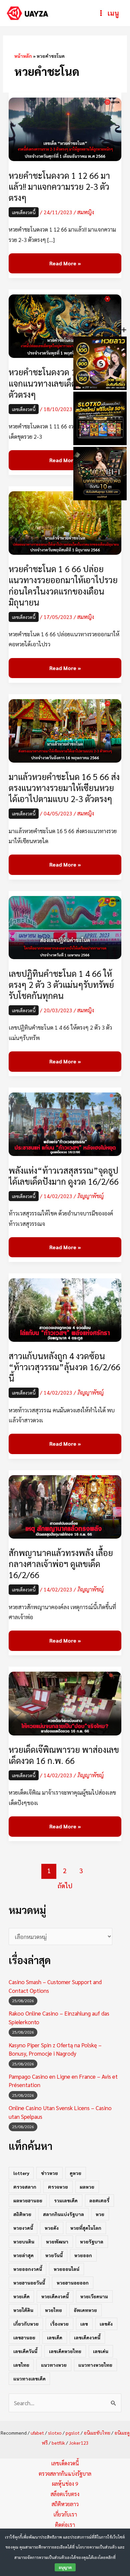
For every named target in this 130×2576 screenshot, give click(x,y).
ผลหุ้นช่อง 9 (65, 2484)
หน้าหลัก (23, 56)
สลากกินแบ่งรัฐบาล (63, 2214)
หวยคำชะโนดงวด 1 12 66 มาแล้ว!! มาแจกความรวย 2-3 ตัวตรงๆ (59, 186)
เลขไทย (21, 2365)
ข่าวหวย (49, 2173)
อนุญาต (65, 2567)
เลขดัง (106, 2324)
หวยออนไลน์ (66, 2269)
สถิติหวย (22, 2214)
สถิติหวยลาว (65, 2504)
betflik (58, 2443)
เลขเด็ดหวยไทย (65, 2351)
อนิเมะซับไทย (97, 2433)
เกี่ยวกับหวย (26, 2324)
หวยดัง (52, 2228)
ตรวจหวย (58, 2187)
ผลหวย (87, 2187)
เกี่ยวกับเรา (65, 2514)
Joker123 (79, 2443)
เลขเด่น (101, 2351)
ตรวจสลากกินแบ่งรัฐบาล (65, 2474)
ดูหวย (75, 2173)
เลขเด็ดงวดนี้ (24, 212)
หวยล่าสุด (23, 2255)
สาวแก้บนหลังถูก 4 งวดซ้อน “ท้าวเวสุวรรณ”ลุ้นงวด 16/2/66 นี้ (64, 1367)
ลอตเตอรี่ (99, 2200)
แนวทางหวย (54, 2365)
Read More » (65, 264)
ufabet (37, 2433)
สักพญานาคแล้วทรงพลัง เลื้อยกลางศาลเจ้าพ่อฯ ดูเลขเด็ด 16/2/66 (61, 1564)
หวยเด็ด (21, 2296)
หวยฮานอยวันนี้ (29, 2283)
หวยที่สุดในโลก (86, 2228)
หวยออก (83, 2255)
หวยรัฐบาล (92, 2241)
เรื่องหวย (59, 2324)
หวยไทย (53, 2310)
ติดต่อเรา (65, 2525)
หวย (100, 2214)
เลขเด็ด (55, 2337)
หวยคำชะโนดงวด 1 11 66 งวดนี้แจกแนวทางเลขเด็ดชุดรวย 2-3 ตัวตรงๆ (64, 383)
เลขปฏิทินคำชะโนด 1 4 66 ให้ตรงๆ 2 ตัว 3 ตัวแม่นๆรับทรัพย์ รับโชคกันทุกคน (61, 984)
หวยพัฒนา (57, 2241)
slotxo (55, 2433)
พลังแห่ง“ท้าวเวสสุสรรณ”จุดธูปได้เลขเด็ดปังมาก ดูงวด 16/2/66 (64, 1176)
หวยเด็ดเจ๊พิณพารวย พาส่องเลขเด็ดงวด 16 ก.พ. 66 (64, 1755)
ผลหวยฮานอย (28, 2200)
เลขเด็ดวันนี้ (25, 2351)
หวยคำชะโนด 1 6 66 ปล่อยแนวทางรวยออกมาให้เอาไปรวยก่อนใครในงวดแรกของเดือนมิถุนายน (63, 585)
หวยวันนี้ (54, 2255)
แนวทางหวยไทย (95, 2365)
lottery (21, 2173)
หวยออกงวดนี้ (28, 2269)
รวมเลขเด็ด (66, 2200)
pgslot (73, 2433)
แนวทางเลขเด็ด (29, 2378)
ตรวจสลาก (25, 2187)
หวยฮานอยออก (73, 2283)
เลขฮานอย (24, 2337)
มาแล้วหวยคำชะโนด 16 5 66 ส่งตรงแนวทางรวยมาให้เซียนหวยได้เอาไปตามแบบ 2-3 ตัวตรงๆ (64, 788)
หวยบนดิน (24, 2241)
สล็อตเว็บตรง (65, 2494)
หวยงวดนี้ (23, 2228)
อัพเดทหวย (85, 2310)
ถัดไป (65, 1886)
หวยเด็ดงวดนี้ (55, 2296)
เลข (84, 2324)
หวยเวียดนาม (94, 2296)
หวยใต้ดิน (23, 2310)
